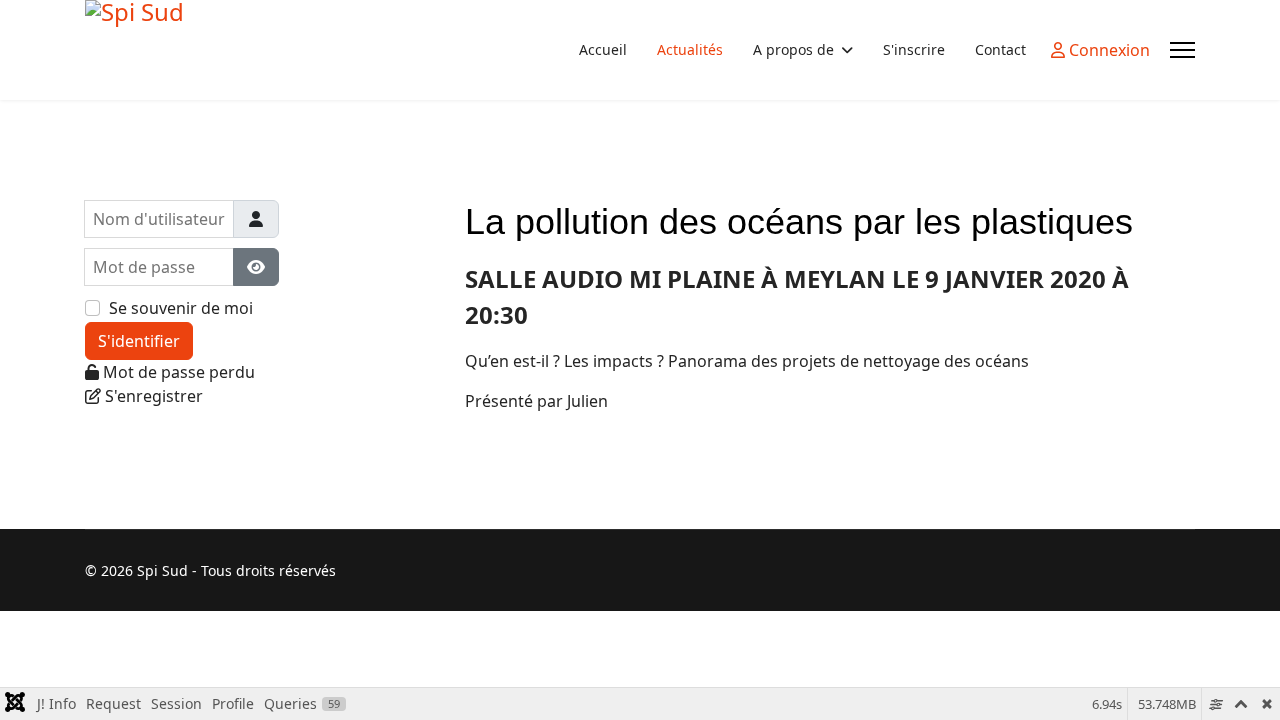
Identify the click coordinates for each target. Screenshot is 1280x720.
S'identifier (139, 341)
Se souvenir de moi (181, 308)
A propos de (793, 49)
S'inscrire (914, 49)
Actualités (690, 49)
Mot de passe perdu (179, 372)
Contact (1000, 49)
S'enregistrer (154, 396)
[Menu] (1182, 50)
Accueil (603, 49)
